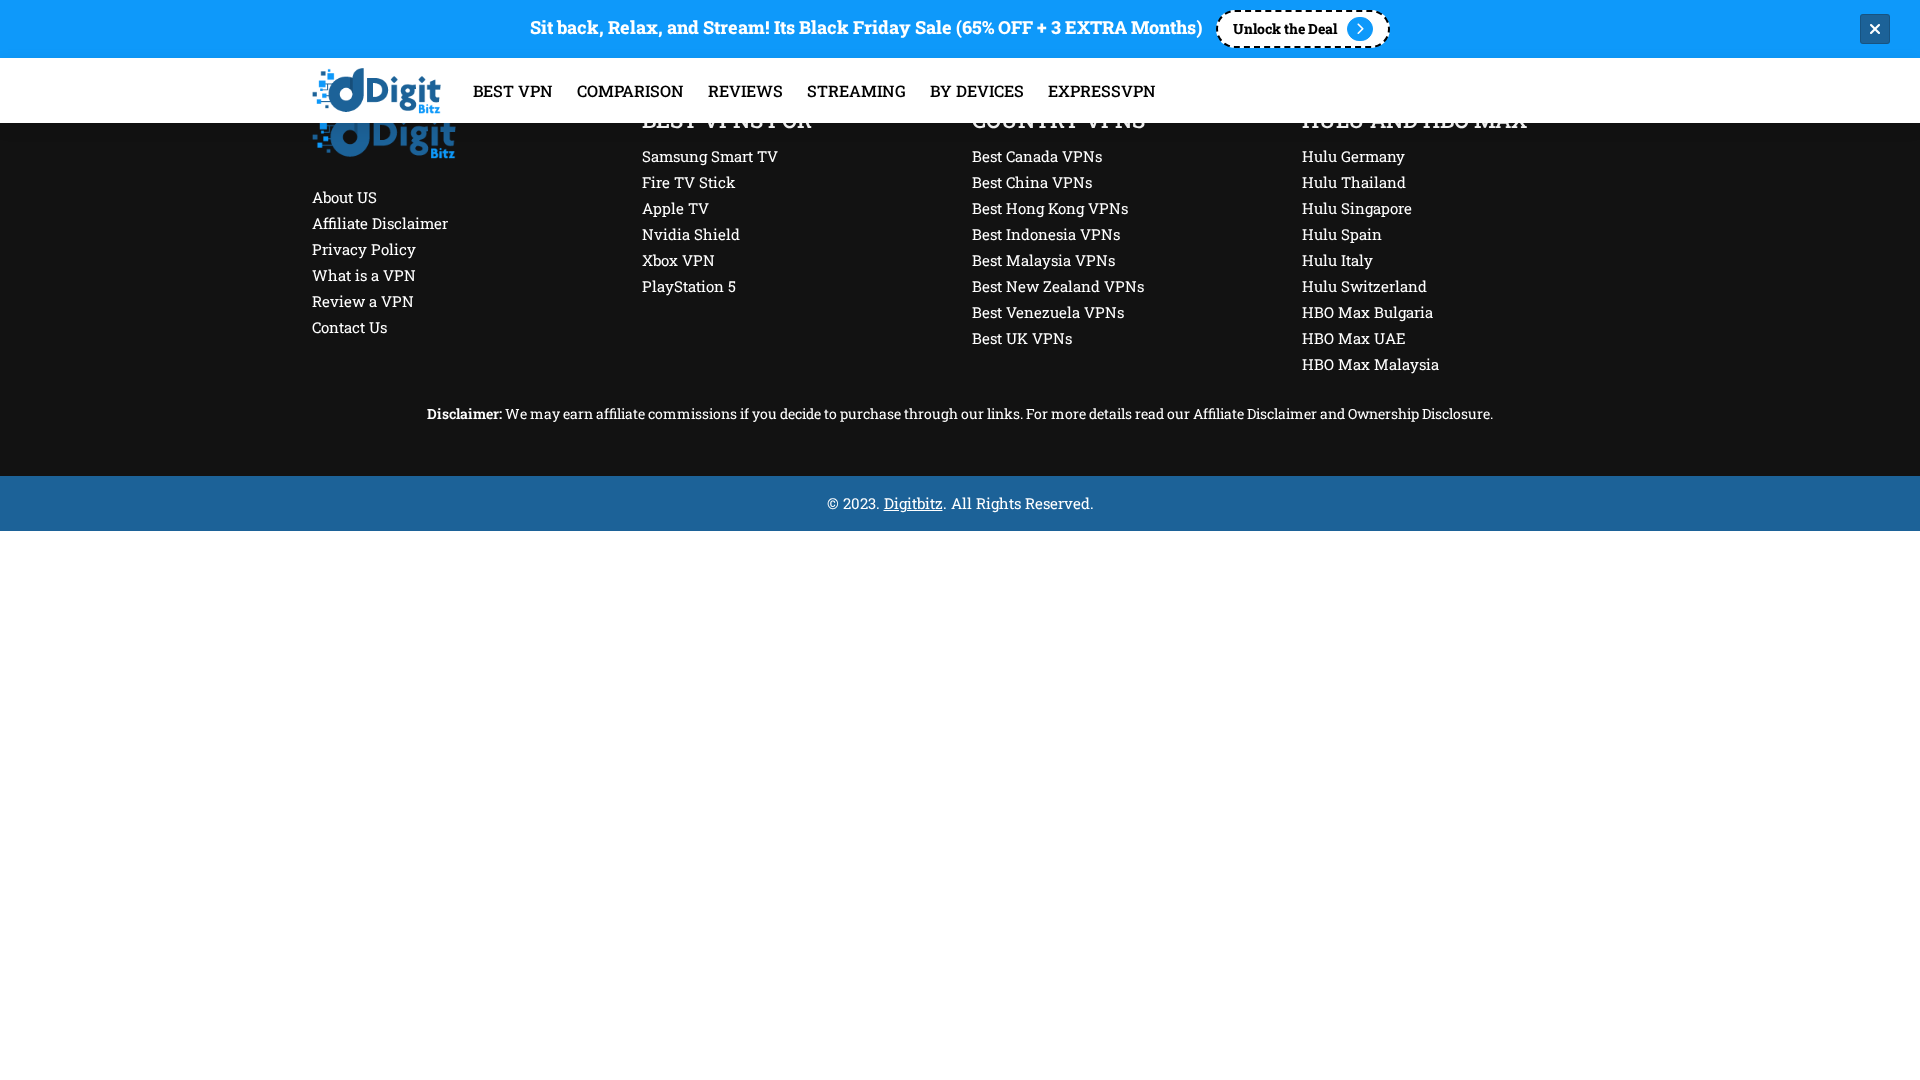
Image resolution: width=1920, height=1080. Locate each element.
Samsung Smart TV (710, 156)
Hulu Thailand (1354, 182)
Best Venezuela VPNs (1048, 312)
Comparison (630, 91)
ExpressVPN (1102, 91)
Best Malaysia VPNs (1043, 260)
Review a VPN (363, 301)
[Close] (1875, 29)
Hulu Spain (1342, 234)
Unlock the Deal (1285, 28)
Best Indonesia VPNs (1046, 234)
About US (344, 197)
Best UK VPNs (1022, 338)
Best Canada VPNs (1037, 156)
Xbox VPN (678, 260)
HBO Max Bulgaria (1367, 312)
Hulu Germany (1353, 156)
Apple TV (675, 208)
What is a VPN (364, 275)
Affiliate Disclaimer (380, 223)
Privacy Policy (364, 249)
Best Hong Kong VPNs (1050, 208)
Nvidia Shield (691, 234)
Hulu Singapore (1357, 208)
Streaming (856, 91)
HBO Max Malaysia (1370, 364)
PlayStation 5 (689, 286)
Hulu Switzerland (1364, 286)
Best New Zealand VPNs (1058, 286)
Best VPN (513, 91)
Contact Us (349, 327)
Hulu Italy (1337, 260)
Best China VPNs (1032, 182)
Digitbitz (913, 503)
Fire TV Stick (688, 182)
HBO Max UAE (1354, 338)
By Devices (977, 91)
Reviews (745, 91)
